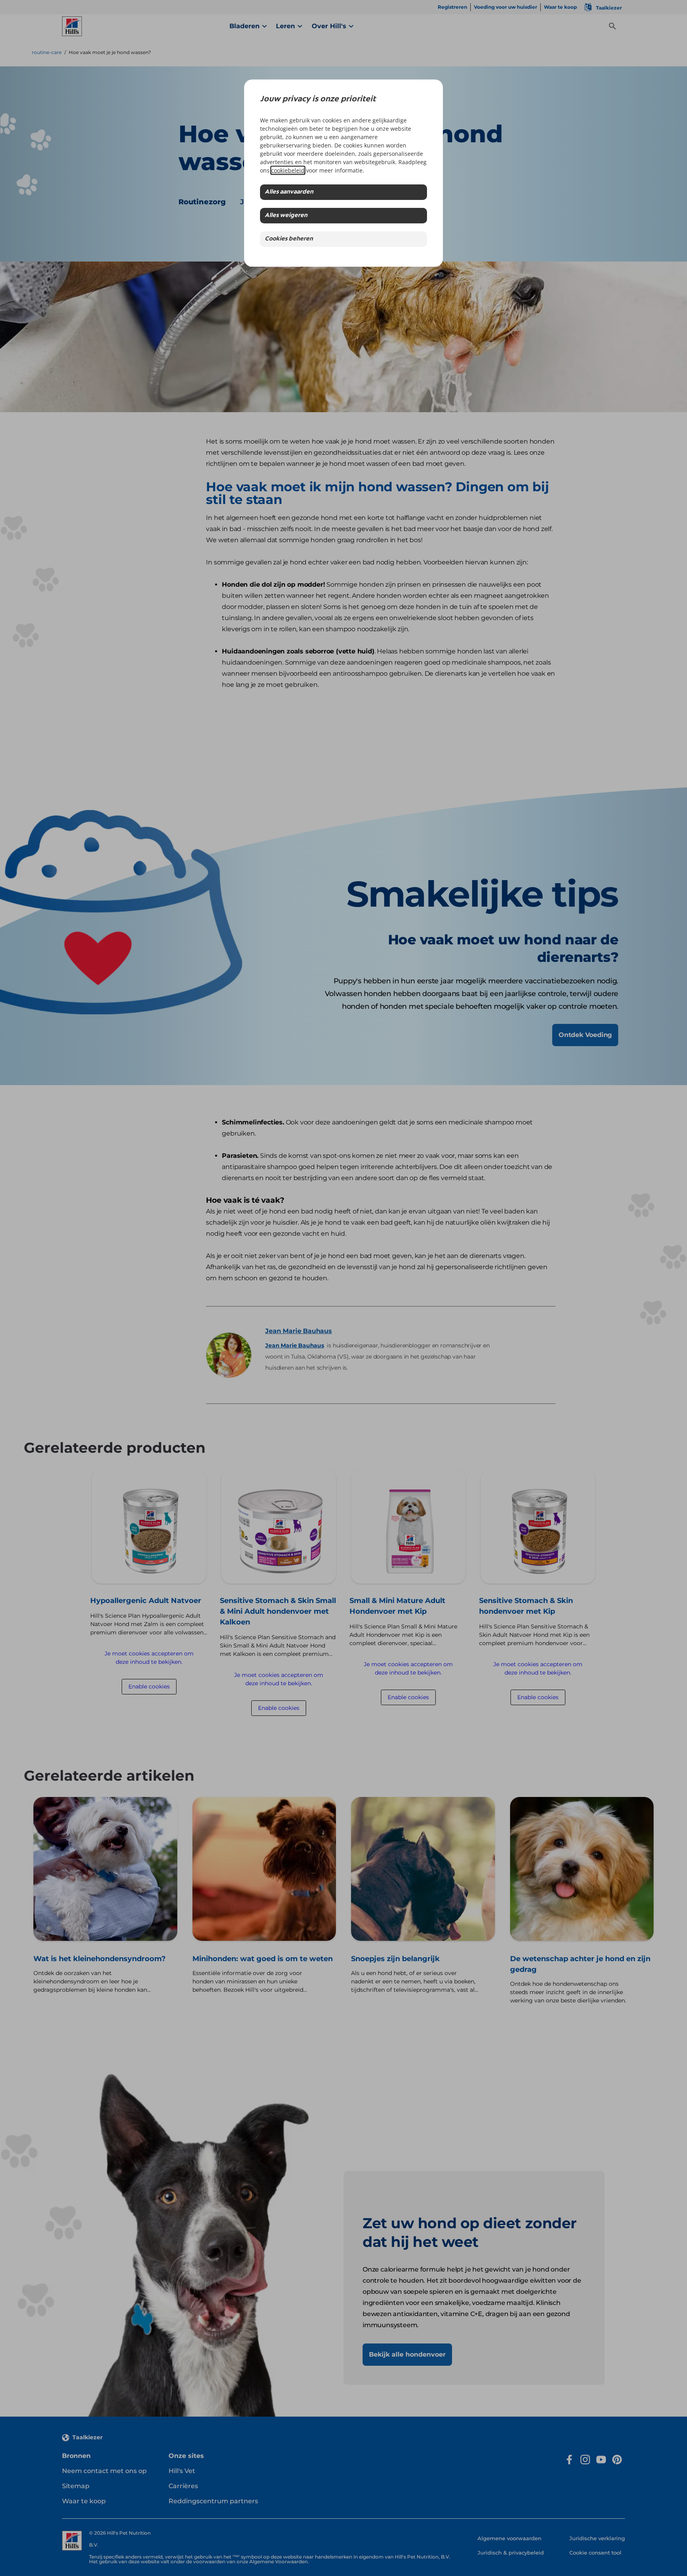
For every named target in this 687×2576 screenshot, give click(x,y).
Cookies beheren (289, 239)
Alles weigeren (286, 216)
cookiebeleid (288, 170)
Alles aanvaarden (289, 192)
